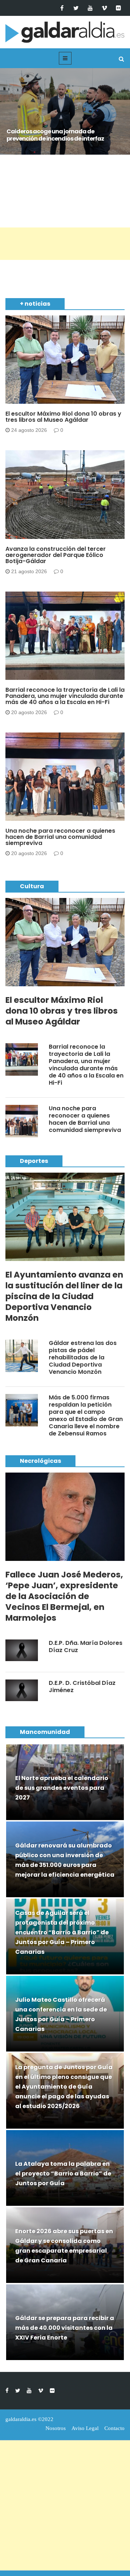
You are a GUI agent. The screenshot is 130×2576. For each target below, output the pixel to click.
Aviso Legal (85, 2428)
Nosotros (56, 2428)
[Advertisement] (65, 244)
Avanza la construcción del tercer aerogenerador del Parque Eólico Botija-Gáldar (56, 555)
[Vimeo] (104, 8)
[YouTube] (90, 8)
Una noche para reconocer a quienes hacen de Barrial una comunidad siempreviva (60, 837)
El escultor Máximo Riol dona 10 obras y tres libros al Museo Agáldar (63, 417)
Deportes (34, 1161)
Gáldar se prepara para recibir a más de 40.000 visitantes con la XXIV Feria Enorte (65, 2328)
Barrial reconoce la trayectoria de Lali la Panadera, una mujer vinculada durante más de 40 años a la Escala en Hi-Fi (65, 696)
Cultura (32, 886)
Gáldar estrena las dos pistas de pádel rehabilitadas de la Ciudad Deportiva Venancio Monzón (83, 1357)
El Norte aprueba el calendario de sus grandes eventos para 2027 (62, 1788)
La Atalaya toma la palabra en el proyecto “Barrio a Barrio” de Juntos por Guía (63, 2174)
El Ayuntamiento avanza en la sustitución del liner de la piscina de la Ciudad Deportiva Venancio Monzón (64, 1296)
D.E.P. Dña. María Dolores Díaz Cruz (86, 1646)
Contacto (114, 2428)
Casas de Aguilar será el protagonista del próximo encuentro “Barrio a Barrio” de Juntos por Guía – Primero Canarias (62, 1932)
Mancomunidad (45, 1732)
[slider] (65, 119)
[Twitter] (76, 8)
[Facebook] (62, 8)
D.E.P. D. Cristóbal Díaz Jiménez (82, 1687)
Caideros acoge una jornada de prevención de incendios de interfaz (55, 135)
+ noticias (35, 304)
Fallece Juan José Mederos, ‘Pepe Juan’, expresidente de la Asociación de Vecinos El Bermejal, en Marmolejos (64, 1596)
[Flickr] (118, 8)
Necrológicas (40, 1461)
